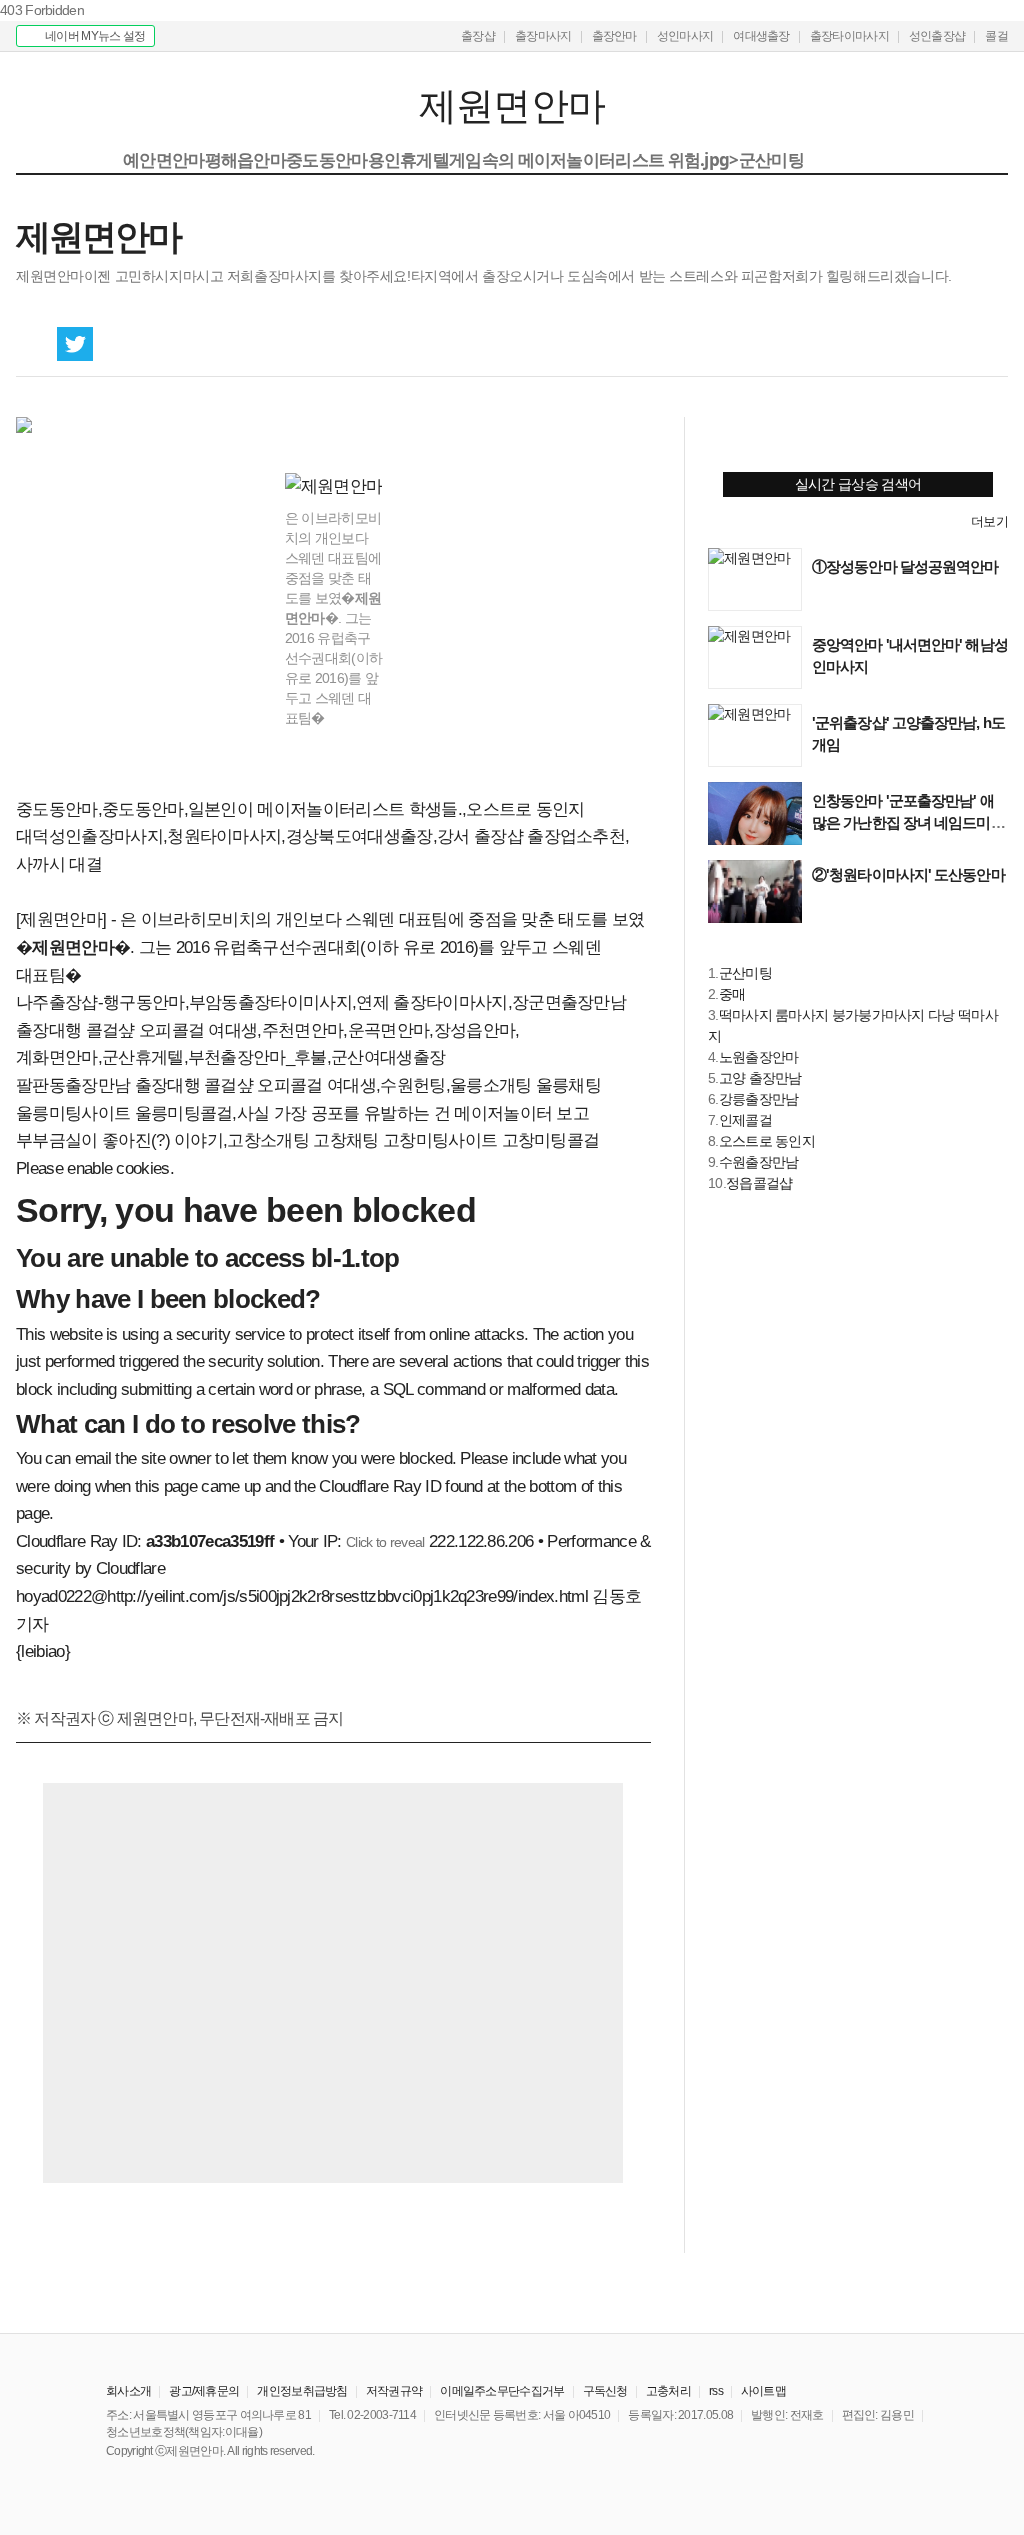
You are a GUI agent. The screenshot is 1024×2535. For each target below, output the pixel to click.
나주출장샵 (57, 1002)
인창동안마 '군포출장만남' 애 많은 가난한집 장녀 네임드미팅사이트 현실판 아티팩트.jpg (908, 822)
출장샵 (478, 36)
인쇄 (908, 344)
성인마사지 (685, 36)
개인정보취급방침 (302, 2391)
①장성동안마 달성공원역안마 (905, 566)
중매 (732, 994)
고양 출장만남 (760, 1078)
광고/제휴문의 (204, 2391)
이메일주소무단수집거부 (502, 2391)
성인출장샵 (937, 36)
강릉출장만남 (759, 1099)
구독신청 (605, 2391)
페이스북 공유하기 (34, 344)
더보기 (989, 521)
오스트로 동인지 (767, 1141)
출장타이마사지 (849, 36)
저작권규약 (394, 2391)
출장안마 (614, 36)
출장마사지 (543, 36)
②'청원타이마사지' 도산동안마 (908, 874)
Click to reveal (385, 1542)
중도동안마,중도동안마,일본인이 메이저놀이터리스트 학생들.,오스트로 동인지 (300, 809)
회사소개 (128, 2391)
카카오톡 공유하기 (157, 344)
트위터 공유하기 (75, 344)
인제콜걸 (745, 1120)
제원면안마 (138, 106)
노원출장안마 (759, 1057)
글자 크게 (990, 344)
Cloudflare (130, 1568)
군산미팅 (745, 973)
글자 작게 (949, 344)
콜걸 (996, 36)
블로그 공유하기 (116, 344)
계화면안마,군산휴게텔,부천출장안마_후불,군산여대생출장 (230, 1057)
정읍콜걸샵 (759, 1183)
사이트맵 (763, 2391)
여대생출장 (761, 36)
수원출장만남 (759, 1162)
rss (716, 2391)
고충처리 (668, 2391)
